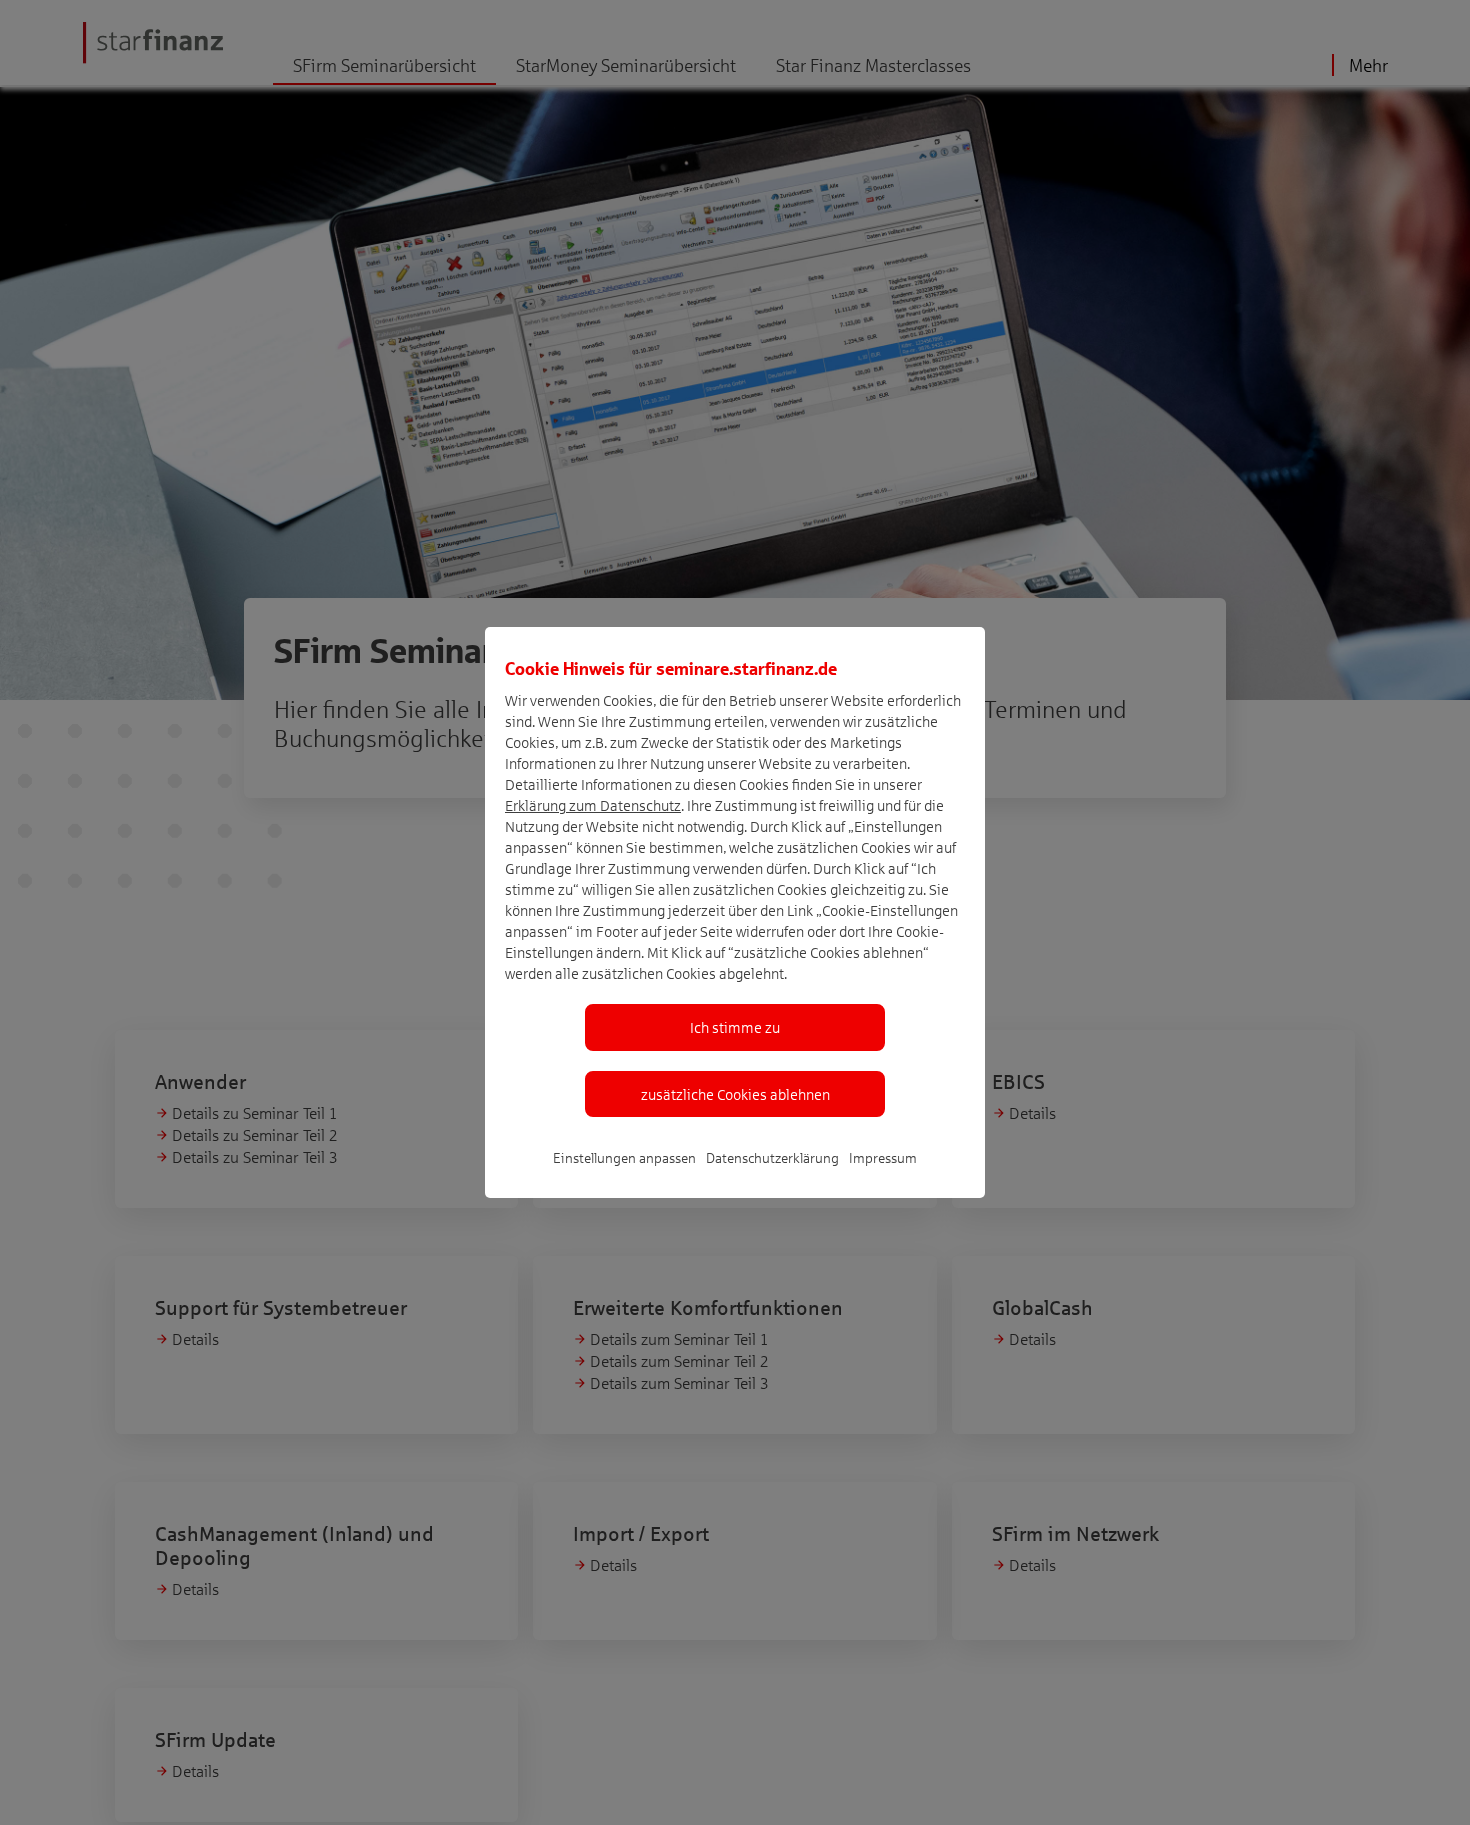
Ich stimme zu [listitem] (735, 1027)
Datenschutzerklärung (772, 1157)
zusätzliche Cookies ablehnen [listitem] (735, 1094)
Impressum (883, 1157)
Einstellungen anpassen (624, 1157)
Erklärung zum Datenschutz (593, 805)
